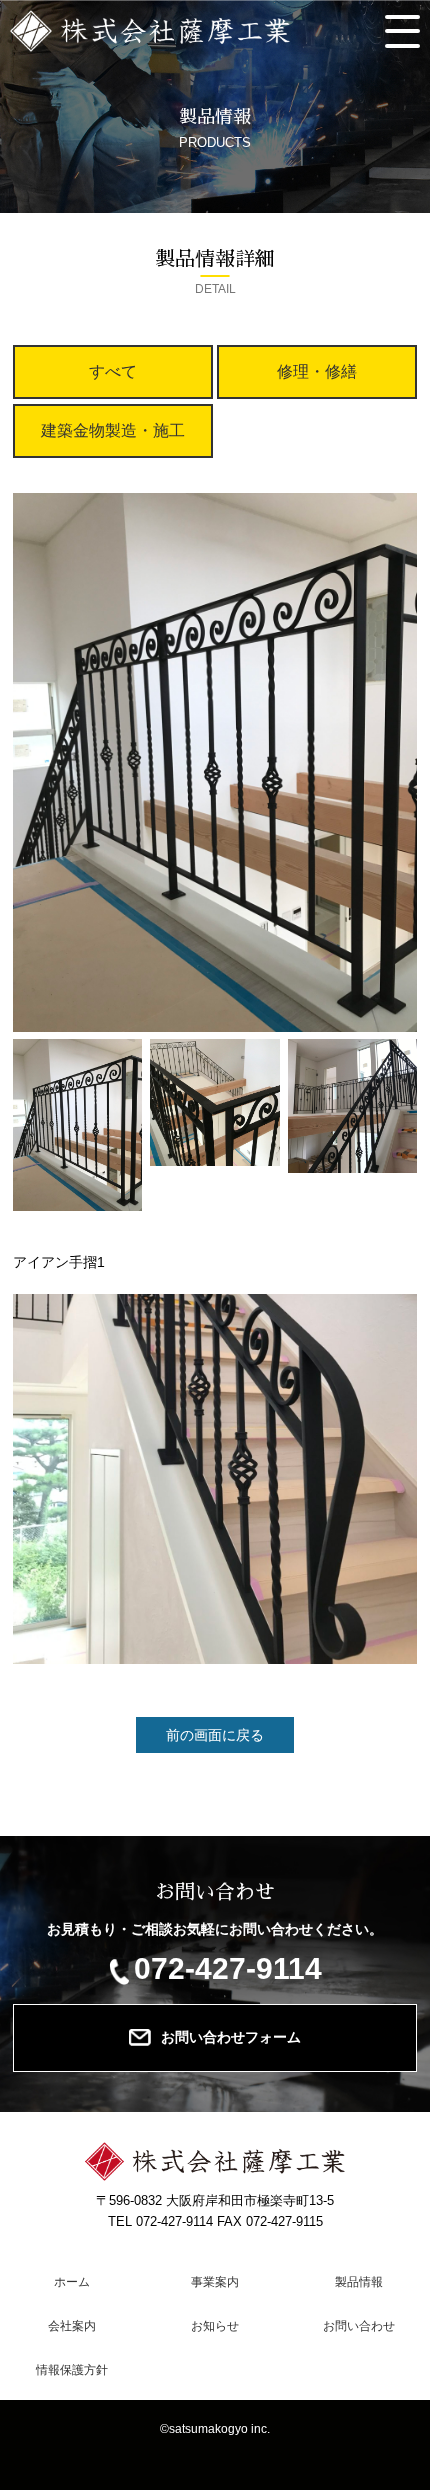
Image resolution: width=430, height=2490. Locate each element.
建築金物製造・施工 (113, 430)
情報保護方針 (72, 2370)
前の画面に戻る (215, 1735)
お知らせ (215, 2326)
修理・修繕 (317, 371)
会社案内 (72, 2326)
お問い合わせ (358, 2326)
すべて (113, 371)
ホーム (72, 2282)
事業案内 (215, 2282)
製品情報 (358, 2282)
